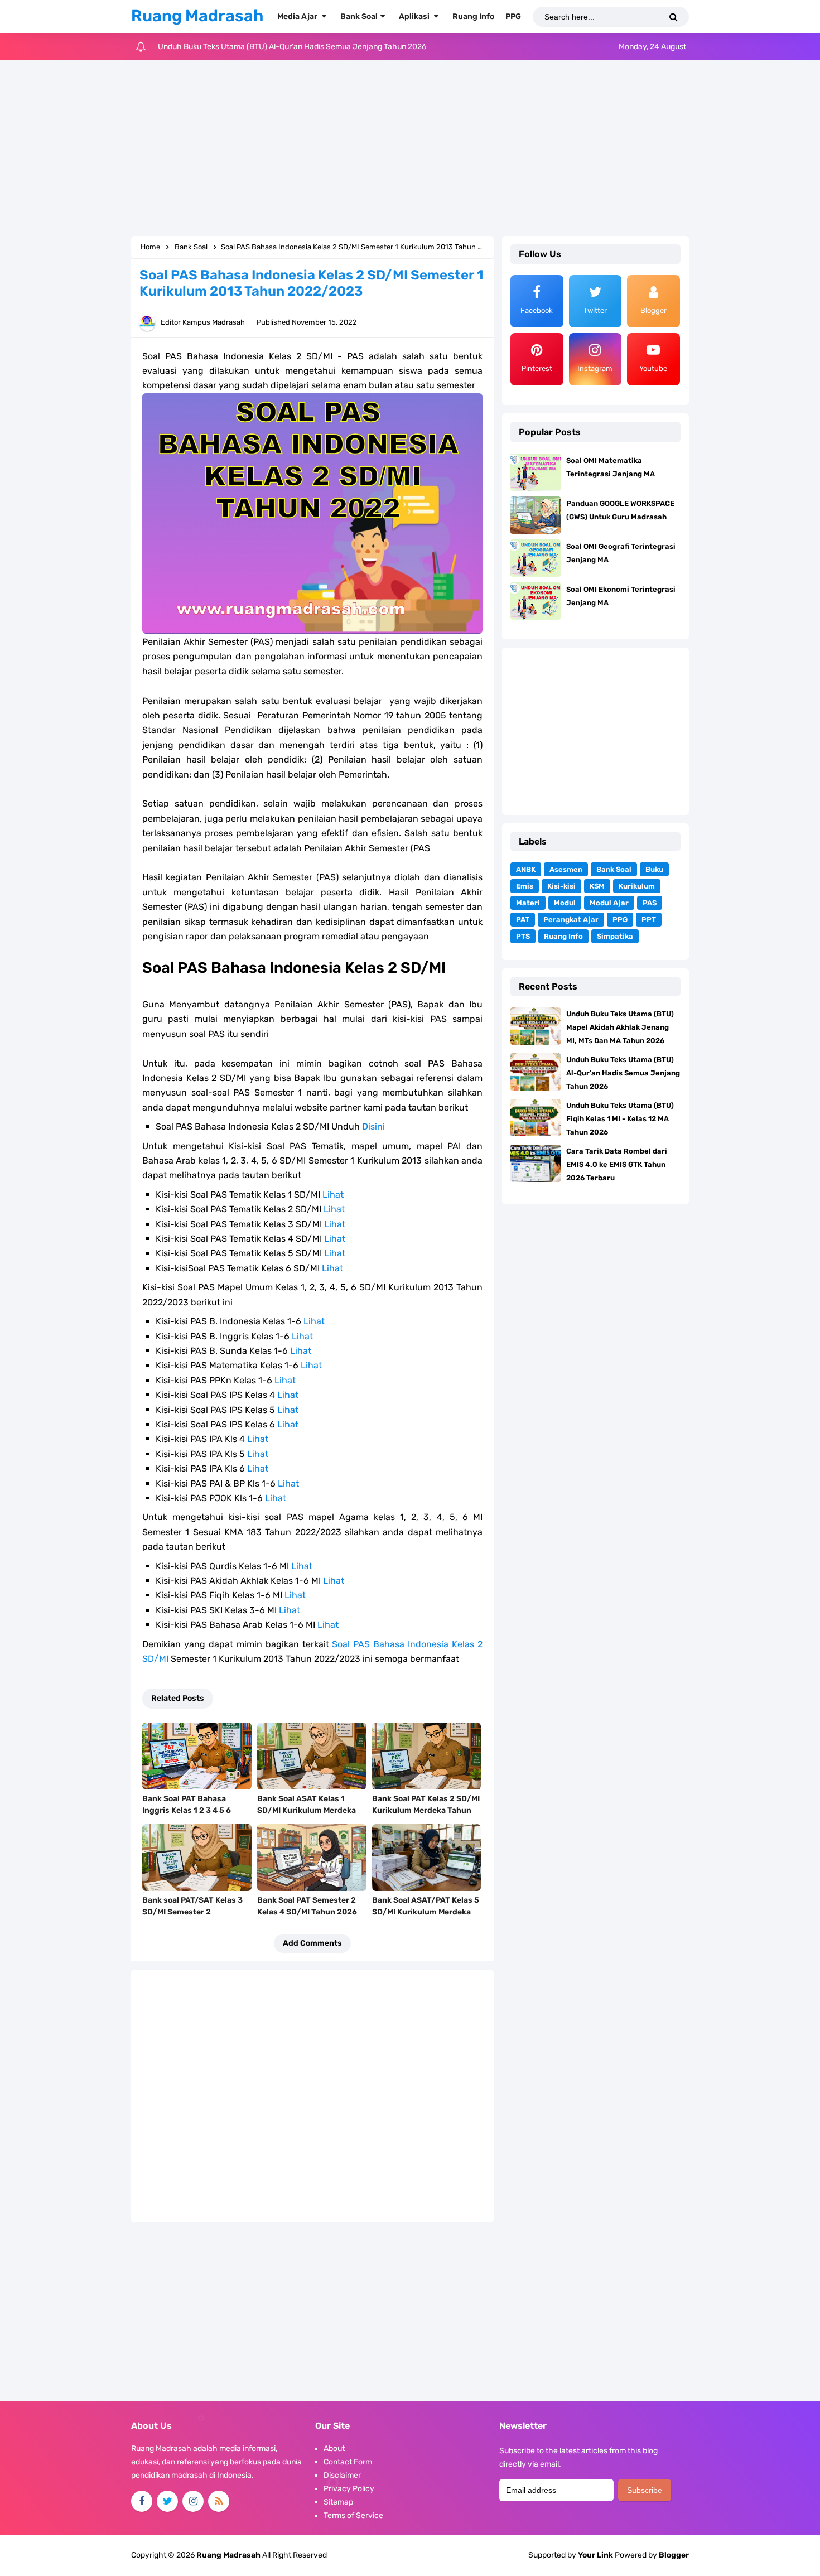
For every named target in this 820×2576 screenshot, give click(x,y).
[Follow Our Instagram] (193, 2501)
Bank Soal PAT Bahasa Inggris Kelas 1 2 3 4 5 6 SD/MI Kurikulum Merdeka (192, 1810)
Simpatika (615, 936)
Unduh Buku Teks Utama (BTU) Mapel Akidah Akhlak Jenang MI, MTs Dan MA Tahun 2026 (620, 1027)
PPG (620, 920)
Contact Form (348, 2462)
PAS (650, 903)
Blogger (674, 2555)
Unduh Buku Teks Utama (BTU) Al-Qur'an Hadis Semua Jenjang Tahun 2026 (623, 1073)
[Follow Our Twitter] (167, 2501)
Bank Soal (614, 869)
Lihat (333, 1195)
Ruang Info (563, 936)
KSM (597, 886)
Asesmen (566, 869)
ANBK (526, 869)
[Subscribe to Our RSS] (219, 2501)
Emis (525, 886)
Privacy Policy (349, 2489)
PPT (649, 920)
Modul (565, 903)
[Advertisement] (410, 149)
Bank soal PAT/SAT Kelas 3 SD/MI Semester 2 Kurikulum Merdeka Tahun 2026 (192, 1918)
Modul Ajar (609, 903)
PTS (523, 936)
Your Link (595, 2555)
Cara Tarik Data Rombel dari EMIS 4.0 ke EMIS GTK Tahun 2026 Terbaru (617, 1164)
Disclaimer (342, 2475)
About (334, 2449)
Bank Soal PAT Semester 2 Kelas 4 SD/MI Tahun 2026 (307, 1906)
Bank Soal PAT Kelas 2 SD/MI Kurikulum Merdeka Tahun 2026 (426, 1810)
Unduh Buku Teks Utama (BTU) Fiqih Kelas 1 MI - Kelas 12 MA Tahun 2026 (286, 47)
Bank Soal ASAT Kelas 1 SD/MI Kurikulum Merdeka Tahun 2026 (307, 1810)
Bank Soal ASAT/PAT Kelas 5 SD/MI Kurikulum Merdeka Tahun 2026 (426, 1912)
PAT (523, 920)
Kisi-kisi (561, 886)
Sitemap (338, 2502)
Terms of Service (353, 2515)
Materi (528, 903)
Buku (654, 869)
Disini (373, 1127)
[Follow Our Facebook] (142, 2501)
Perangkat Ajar (571, 920)
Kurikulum (637, 886)
